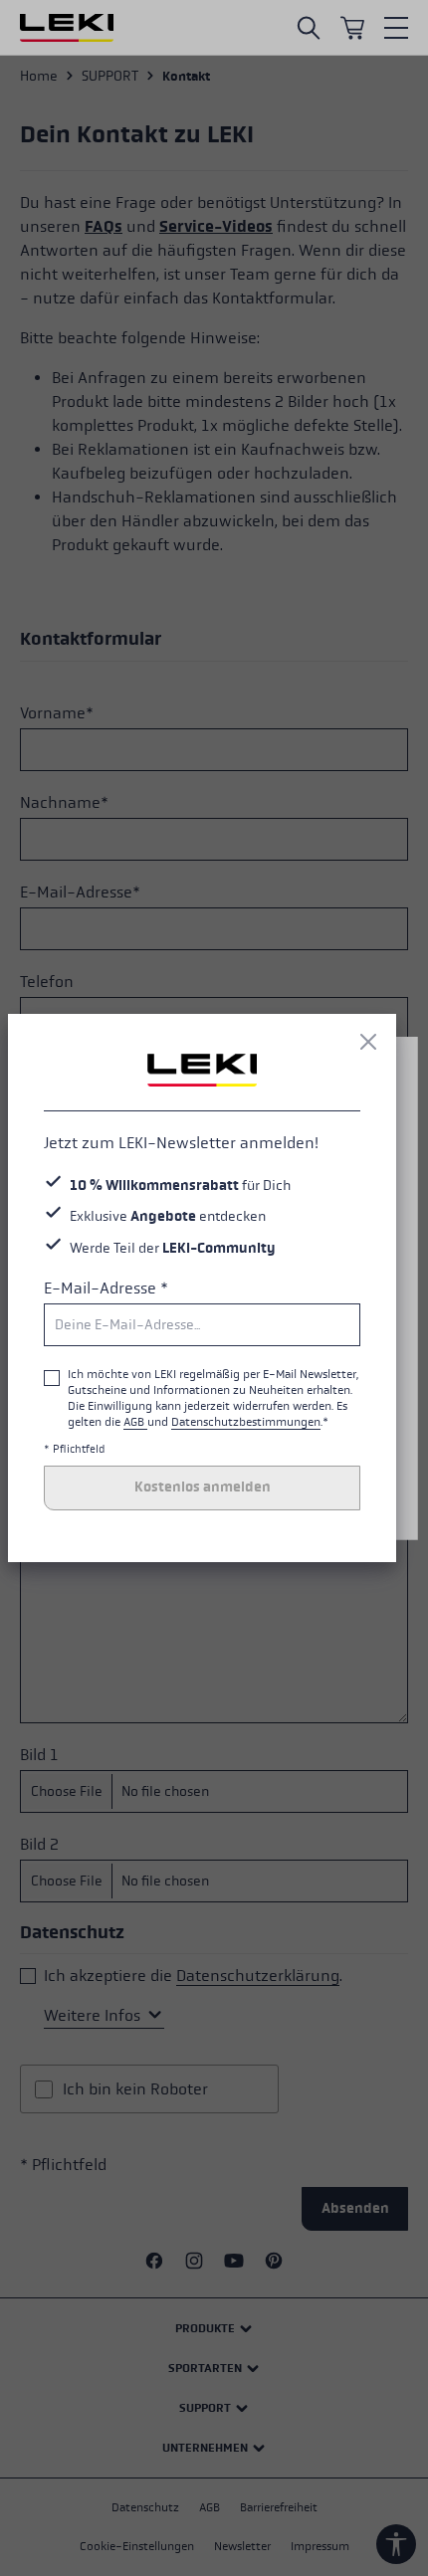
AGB (135, 1422)
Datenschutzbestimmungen (246, 1422)
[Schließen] (368, 1042)
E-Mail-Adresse (106, 1288)
